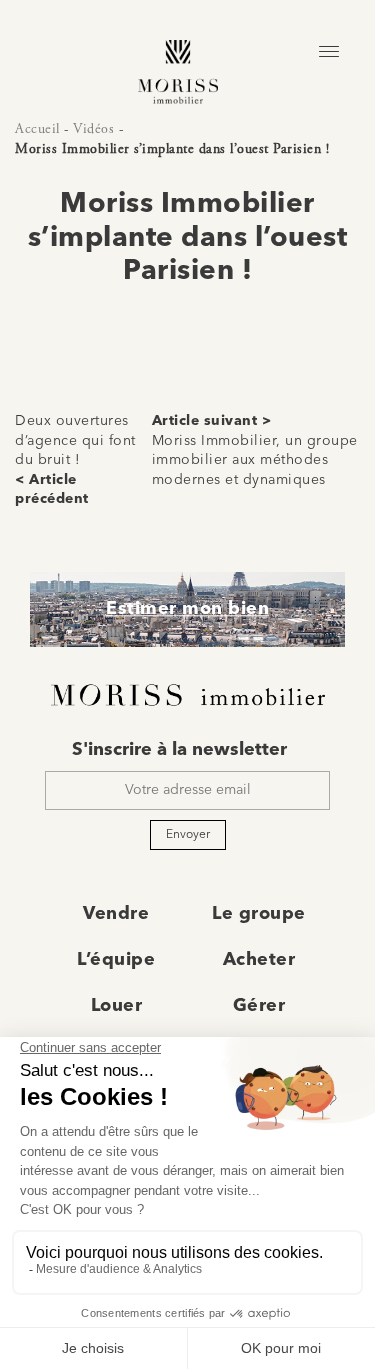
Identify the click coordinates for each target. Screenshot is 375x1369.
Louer (117, 1006)
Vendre (116, 914)
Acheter (259, 960)
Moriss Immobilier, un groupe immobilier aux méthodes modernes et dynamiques (255, 460)
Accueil (37, 129)
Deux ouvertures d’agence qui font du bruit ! (75, 440)
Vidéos (93, 129)
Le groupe (259, 914)
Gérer (259, 1006)
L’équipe (116, 960)
